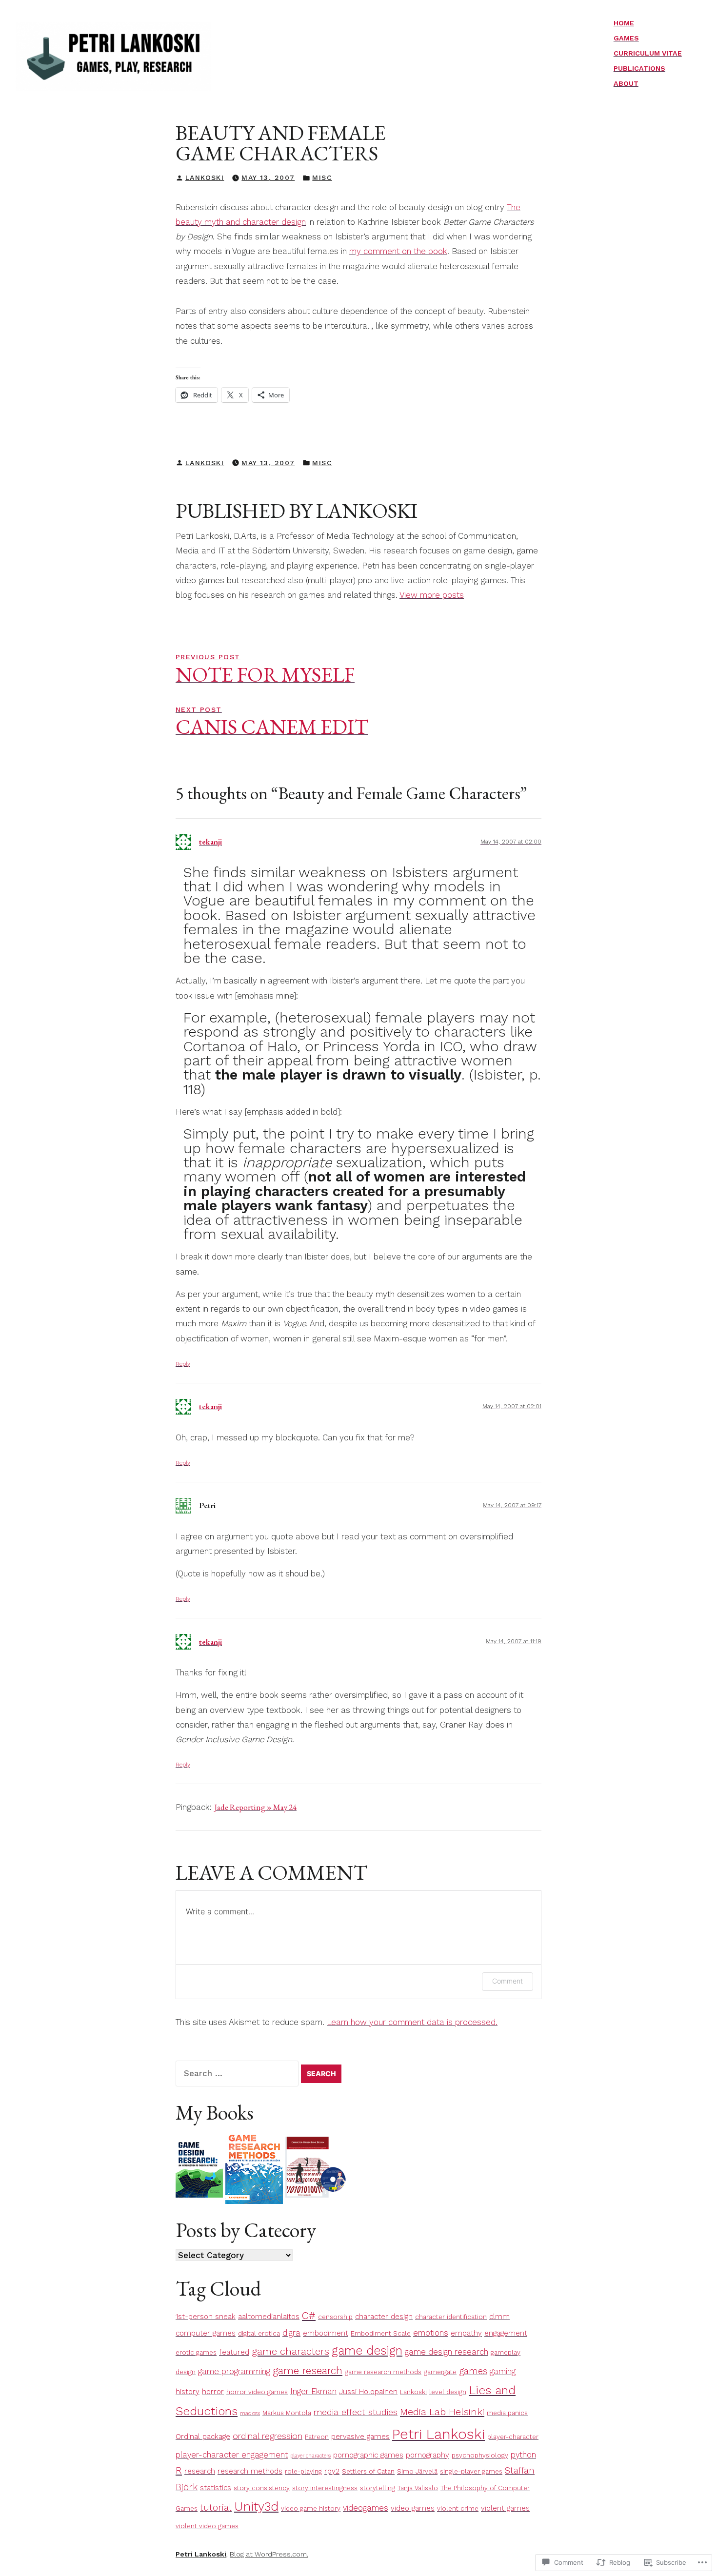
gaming (503, 2371)
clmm (499, 2317)
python (523, 2455)
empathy (466, 2333)
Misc (322, 177)
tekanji (210, 842)
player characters (310, 2456)
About (626, 83)
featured (234, 2352)
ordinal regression (268, 2436)
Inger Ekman (313, 2391)
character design (384, 2317)
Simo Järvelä (417, 2471)
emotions (431, 2333)
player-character (513, 2437)
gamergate (440, 2372)
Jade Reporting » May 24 (255, 1807)
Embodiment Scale (381, 2333)
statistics (216, 2488)
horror (213, 2392)
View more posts (432, 595)
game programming (234, 2371)
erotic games (196, 2352)
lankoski (205, 177)
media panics (507, 2413)
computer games (206, 2333)
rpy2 (332, 2471)
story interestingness (325, 2488)
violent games (505, 2508)
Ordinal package (203, 2437)
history (188, 2392)
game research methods (383, 2372)
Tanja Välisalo (418, 2488)
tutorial (216, 2508)
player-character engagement (232, 2455)
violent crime (458, 2508)
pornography (428, 2455)
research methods (250, 2471)
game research (308, 2370)
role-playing (303, 2471)
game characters (290, 2351)
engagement (506, 2333)
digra (291, 2333)
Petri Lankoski (438, 2434)
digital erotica (259, 2333)
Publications (639, 68)
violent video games (207, 2526)
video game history (311, 2508)
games (473, 2371)
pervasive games (360, 2437)
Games (626, 38)
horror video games (257, 2392)
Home (624, 23)
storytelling (378, 2488)
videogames (366, 2508)
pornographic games (368, 2455)
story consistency (262, 2488)
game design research (447, 2352)
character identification (451, 2317)
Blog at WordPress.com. (269, 2554)
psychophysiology (480, 2455)
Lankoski (413, 2392)
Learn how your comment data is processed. (412, 2022)
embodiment (326, 2333)
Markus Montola (287, 2413)
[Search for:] (238, 2073)
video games (413, 2508)
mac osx (250, 2413)
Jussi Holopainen (368, 2392)
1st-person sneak (206, 2317)
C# (309, 2315)
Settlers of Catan (368, 2471)
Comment (508, 1981)
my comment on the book (398, 251)
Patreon (317, 2437)
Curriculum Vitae (648, 53)
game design (367, 2350)
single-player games (471, 2471)
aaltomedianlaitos (269, 2317)
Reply (183, 1364)
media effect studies (356, 2412)
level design (448, 2392)
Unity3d (256, 2506)
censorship (335, 2317)
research (200, 2471)
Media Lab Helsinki (442, 2412)
